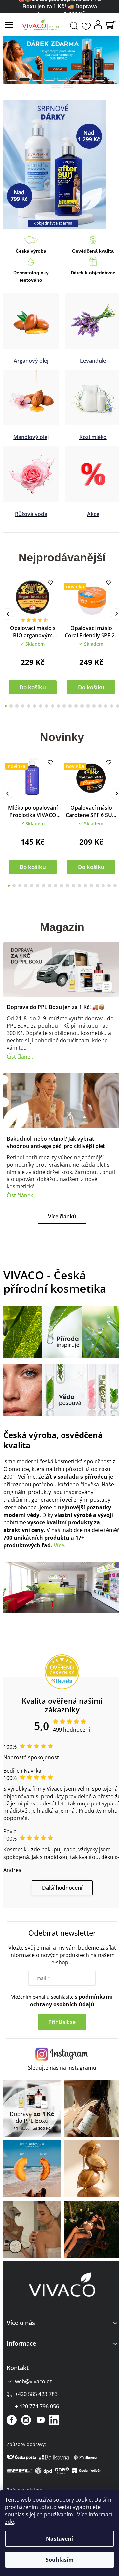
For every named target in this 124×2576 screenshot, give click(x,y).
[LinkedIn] (54, 2407)
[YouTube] (41, 2407)
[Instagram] (26, 2407)
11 (67, 706)
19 (113, 706)
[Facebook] (12, 2407)
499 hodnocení (69, 1718)
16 (96, 706)
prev (7, 614)
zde (9, 2522)
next (112, 614)
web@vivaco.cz (33, 2369)
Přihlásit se (60, 2018)
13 (79, 706)
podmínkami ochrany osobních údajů (69, 1997)
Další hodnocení (60, 1884)
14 (84, 706)
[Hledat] (74, 25)
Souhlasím (60, 2560)
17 (101, 706)
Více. (60, 1536)
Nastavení (60, 2539)
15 (90, 706)
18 (107, 706)
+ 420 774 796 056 (37, 2393)
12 (73, 706)
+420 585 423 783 (36, 2381)
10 (62, 706)
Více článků (60, 1212)
